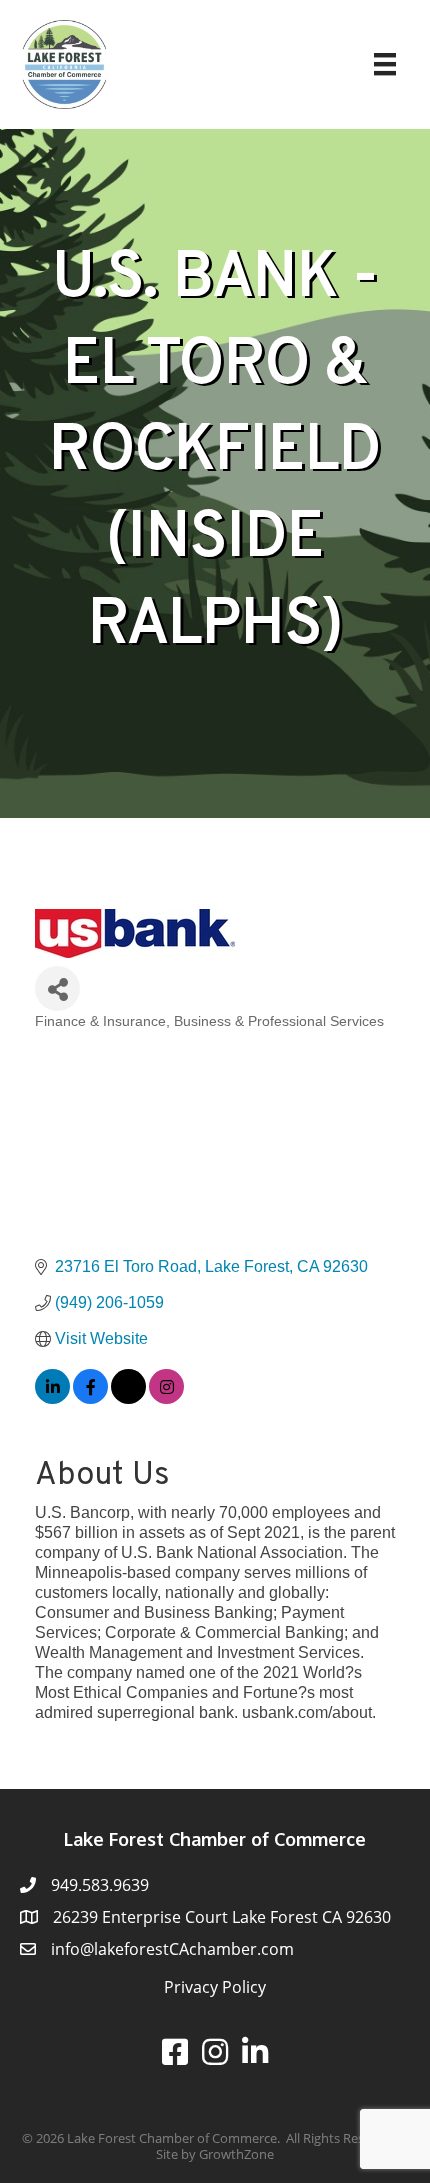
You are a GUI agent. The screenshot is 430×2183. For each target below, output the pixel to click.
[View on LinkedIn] (52, 1398)
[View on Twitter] (128, 1398)
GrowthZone (236, 2154)
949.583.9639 (100, 1885)
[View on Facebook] (90, 1398)
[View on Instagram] (166, 1398)
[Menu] (385, 64)
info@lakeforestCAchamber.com (172, 1949)
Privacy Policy (215, 1987)
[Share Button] (57, 988)
